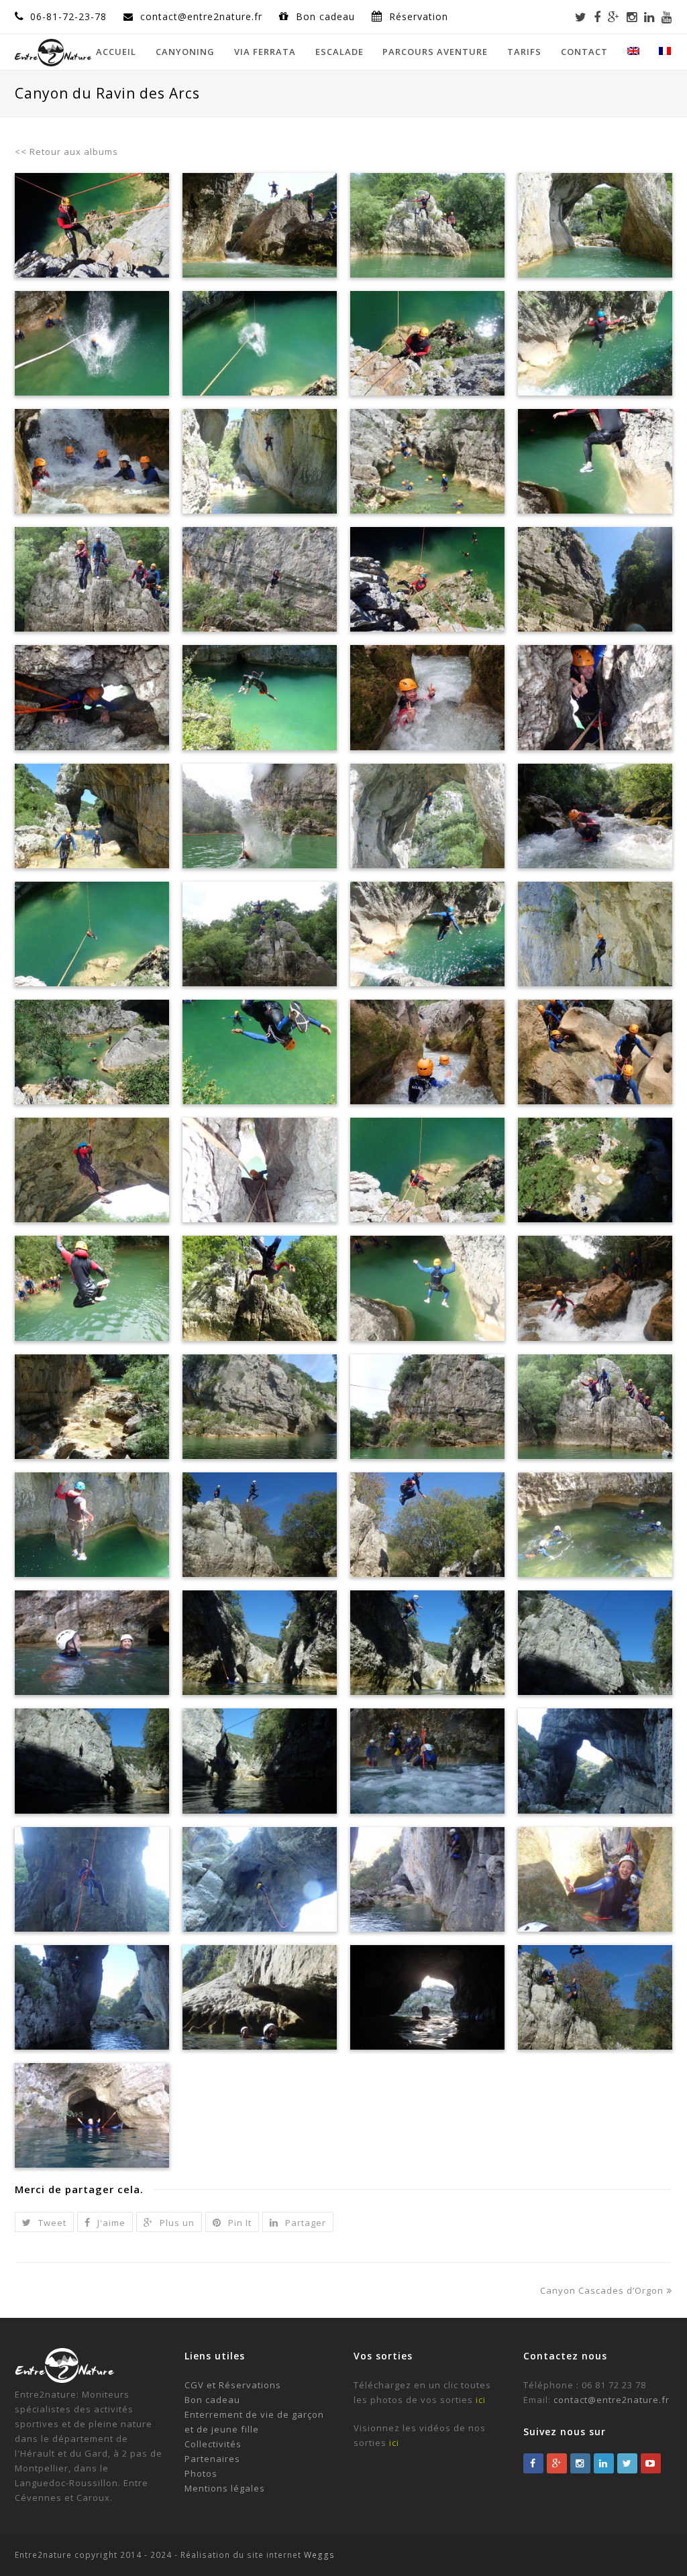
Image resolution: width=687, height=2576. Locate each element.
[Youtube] (667, 17)
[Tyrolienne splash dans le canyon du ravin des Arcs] (260, 816)
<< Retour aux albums (66, 152)
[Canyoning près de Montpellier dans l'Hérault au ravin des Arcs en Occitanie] (427, 697)
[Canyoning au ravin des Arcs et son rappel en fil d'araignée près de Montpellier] (595, 934)
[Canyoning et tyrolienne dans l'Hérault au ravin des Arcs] (427, 579)
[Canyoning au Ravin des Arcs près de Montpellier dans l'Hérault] (92, 225)
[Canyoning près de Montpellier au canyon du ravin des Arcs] (92, 697)
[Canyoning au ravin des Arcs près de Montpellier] (92, 1052)
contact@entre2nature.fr (612, 2400)
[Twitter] (581, 17)
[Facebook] (597, 17)
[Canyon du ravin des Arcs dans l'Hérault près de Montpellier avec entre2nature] (260, 1288)
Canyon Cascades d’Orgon (602, 2290)
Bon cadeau (327, 16)
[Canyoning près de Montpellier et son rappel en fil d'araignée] (427, 816)
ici (481, 2400)
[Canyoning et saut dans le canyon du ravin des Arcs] (595, 343)
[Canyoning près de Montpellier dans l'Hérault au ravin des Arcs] (427, 461)
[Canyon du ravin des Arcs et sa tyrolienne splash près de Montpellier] (260, 1407)
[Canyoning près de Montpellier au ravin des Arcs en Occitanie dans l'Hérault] (92, 461)
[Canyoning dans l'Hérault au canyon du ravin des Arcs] (260, 579)
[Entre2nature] (53, 51)
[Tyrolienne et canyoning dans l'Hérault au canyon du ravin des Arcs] (595, 579)
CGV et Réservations (233, 2385)
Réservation (419, 16)
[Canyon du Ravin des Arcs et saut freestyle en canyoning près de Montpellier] (92, 1288)
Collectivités (213, 2444)
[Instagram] (632, 17)
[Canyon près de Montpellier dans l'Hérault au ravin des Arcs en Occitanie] (427, 1052)
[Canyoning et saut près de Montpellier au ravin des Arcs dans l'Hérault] (260, 934)
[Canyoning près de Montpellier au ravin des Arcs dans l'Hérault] (92, 816)
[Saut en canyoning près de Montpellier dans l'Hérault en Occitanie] (260, 697)
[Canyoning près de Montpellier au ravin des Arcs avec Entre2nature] (260, 225)
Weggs (318, 2555)
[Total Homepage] (65, 2380)
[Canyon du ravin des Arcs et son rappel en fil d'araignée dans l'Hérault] (260, 1170)
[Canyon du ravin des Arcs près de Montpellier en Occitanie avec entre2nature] (595, 1170)
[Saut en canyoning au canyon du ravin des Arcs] (92, 1525)
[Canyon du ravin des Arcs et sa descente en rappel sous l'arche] (595, 225)
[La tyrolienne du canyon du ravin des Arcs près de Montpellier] (427, 1407)
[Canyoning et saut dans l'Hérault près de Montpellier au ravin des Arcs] (92, 579)
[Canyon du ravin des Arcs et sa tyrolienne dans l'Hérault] (427, 1170)
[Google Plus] (614, 17)
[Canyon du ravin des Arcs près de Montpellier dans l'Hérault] (260, 1052)
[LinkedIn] (649, 17)
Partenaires (212, 2459)
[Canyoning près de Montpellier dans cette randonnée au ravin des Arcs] (595, 816)
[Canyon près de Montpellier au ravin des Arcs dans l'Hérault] (595, 1052)
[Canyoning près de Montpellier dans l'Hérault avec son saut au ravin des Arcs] (427, 934)
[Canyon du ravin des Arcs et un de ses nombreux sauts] (595, 1407)
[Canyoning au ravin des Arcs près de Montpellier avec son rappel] (595, 697)
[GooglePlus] (557, 2463)
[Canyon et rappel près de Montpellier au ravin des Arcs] (92, 1170)
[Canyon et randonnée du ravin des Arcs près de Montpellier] (427, 225)
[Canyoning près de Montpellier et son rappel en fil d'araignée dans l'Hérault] (260, 461)
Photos (201, 2473)
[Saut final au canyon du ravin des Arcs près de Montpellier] (427, 1288)
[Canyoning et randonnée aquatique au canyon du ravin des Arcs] (595, 1288)
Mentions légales (225, 2488)
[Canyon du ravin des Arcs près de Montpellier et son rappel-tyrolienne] (427, 343)
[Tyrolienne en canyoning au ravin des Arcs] (260, 343)
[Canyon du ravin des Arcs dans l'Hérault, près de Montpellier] (92, 1407)
